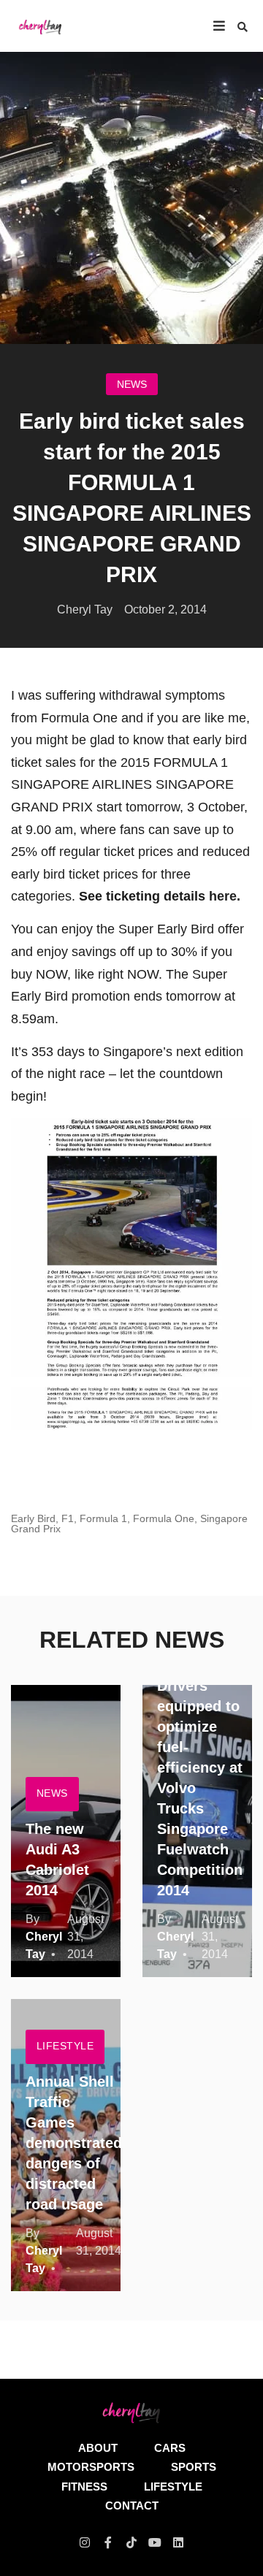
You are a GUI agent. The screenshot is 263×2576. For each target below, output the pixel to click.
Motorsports (91, 2467)
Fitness (84, 2487)
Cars (170, 2448)
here (223, 896)
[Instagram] (85, 2542)
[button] (243, 27)
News (132, 384)
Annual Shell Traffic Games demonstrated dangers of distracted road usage (74, 2143)
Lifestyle (65, 2046)
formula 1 (103, 1518)
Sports (194, 2467)
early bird (33, 1518)
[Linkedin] (178, 2542)
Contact (132, 2506)
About (98, 2448)
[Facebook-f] (108, 2542)
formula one (164, 1518)
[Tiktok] (131, 2542)
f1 (68, 1518)
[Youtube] (155, 2542)
